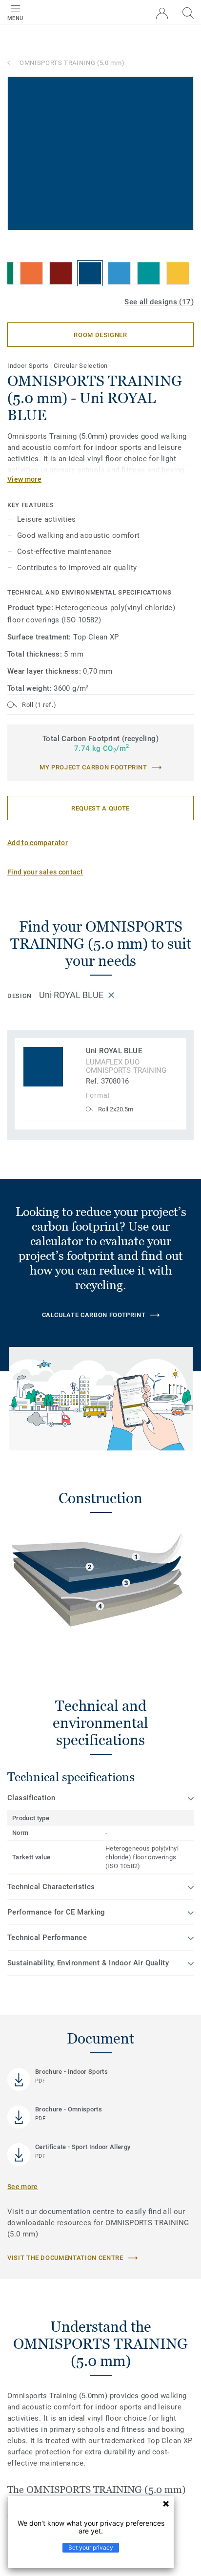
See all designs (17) (159, 302)
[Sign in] (162, 13)
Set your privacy (91, 2547)
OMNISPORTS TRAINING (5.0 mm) (72, 63)
